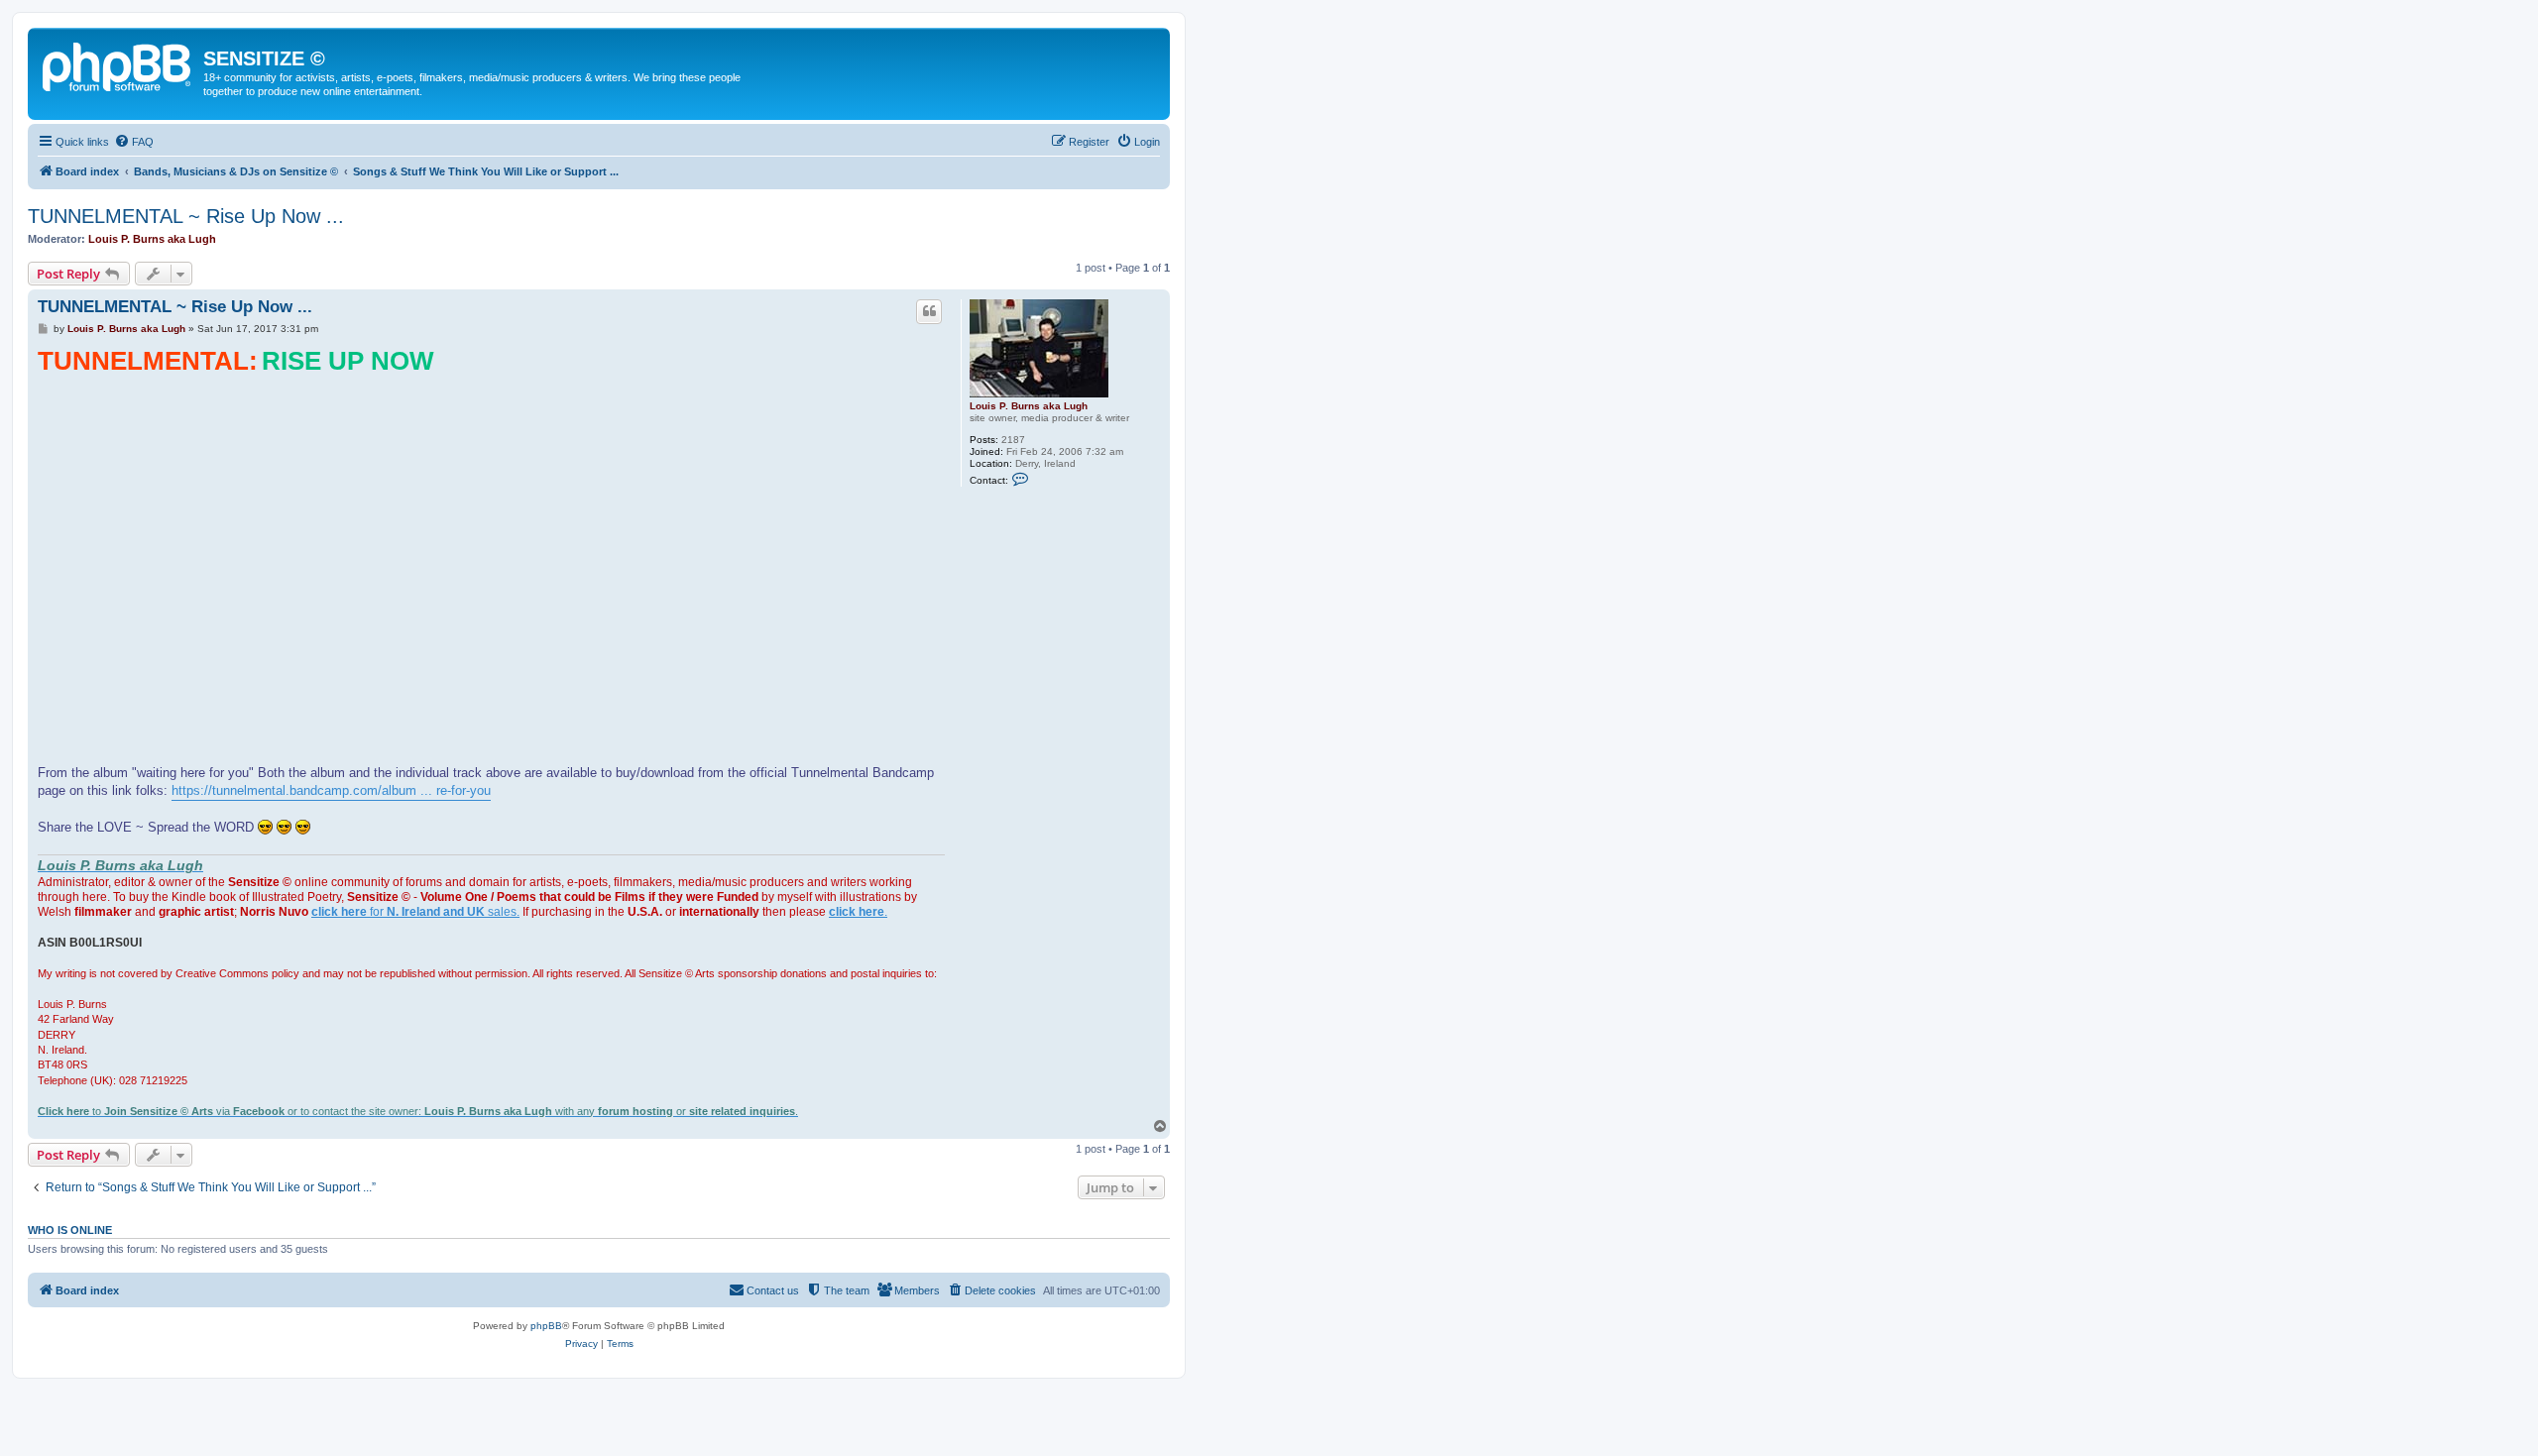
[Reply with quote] (929, 311)
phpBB (546, 1326)
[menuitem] (134, 142)
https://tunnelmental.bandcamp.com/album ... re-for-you (331, 790)
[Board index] (118, 64)
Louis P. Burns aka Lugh (152, 239)
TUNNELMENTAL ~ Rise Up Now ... (186, 216)
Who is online (70, 1230)
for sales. (415, 912)
